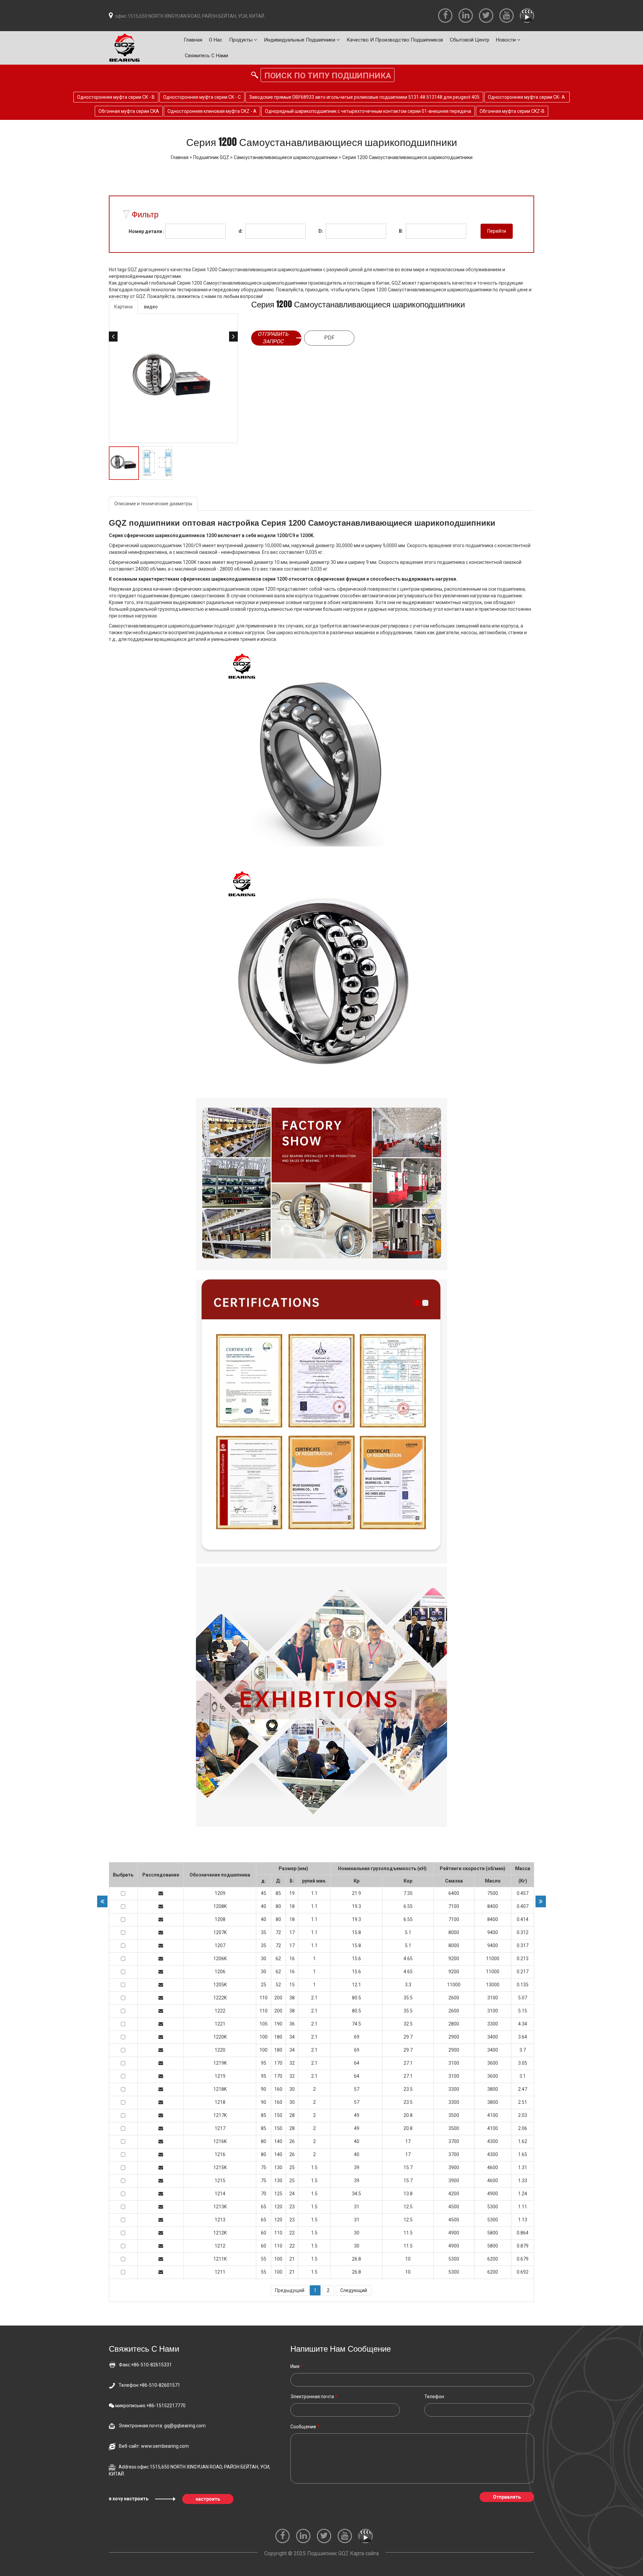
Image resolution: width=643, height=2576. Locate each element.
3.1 (523, 2076)
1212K (220, 2233)
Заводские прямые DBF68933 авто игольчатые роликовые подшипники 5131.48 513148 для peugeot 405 (364, 97)
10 (408, 2259)
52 (278, 1985)
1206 (220, 1972)
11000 (493, 1959)
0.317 (523, 1945)
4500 (454, 2207)
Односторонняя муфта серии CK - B (116, 97)
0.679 (523, 2259)
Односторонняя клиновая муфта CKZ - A (212, 111)
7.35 (408, 1893)
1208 (220, 1919)
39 (357, 2167)
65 (264, 2207)
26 (292, 2141)
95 (264, 2063)
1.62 (523, 2141)
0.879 (523, 2246)
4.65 (408, 1959)
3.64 (523, 2037)
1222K (220, 1998)
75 (264, 2167)
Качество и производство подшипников (395, 40)
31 (357, 2207)
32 (292, 2063)
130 (278, 2167)
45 (264, 1893)
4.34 (523, 2024)
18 (292, 1906)
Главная (193, 40)
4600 (493, 2167)
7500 (493, 1893)
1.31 (523, 2167)
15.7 (408, 2167)
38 (292, 1998)
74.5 (356, 2024)
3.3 (408, 1985)
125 (278, 2194)
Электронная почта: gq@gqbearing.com (162, 2426)
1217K (220, 2115)
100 (264, 2037)
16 (292, 1959)
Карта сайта (364, 2553)
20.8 (408, 2115)
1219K (220, 2063)
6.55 (408, 1906)
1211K (220, 2259)
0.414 (523, 1919)
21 (292, 2259)
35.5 (408, 1998)
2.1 (314, 1998)
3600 (493, 2063)
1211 (220, 2272)
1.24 (523, 2194)
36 (292, 2024)
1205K (220, 1985)
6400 (454, 1893)
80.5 (356, 1998)
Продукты (241, 40)
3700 (454, 2141)
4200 (454, 2194)
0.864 (523, 2233)
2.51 (523, 2102)
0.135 (523, 1985)
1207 (220, 1945)
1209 (220, 1893)
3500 (454, 2115)
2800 (454, 2024)
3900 (454, 2167)
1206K (220, 1959)
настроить (208, 2499)
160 (278, 2089)
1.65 (523, 2154)
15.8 (356, 1932)
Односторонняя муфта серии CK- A (527, 97)
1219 (220, 2076)
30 (264, 1959)
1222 (220, 2011)
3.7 (523, 2050)
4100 (493, 2115)
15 (292, 1985)
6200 (493, 2259)
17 (292, 1932)
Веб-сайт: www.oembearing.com (154, 2446)
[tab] (123, 307)
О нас (216, 40)
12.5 (408, 2207)
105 (264, 2024)
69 (357, 2037)
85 (278, 1893)
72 (278, 1932)
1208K (220, 1906)
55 (264, 2259)
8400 (493, 1906)
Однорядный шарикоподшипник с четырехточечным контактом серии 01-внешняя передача (368, 111)
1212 (220, 2246)
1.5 (314, 2167)
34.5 (356, 2194)
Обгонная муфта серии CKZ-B (512, 111)
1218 (220, 2102)
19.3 (356, 1906)
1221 (220, 2024)
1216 (220, 2154)
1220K (220, 2037)
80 (278, 1906)
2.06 (523, 2128)
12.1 (356, 1985)
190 (278, 2024)
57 (357, 2089)
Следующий (354, 2290)
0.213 (523, 1959)
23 (292, 2207)
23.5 (408, 2089)
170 (278, 2063)
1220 (220, 2050)
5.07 (523, 1998)
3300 (493, 2024)
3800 (493, 2089)
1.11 (523, 2207)
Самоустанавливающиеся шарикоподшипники (286, 157)
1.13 (523, 2220)
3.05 (523, 2063)
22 (292, 2233)
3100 (493, 1998)
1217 (220, 2128)
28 (292, 2115)
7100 (454, 1906)
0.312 (523, 1932)
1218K (220, 2089)
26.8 (356, 2259)
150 (278, 2115)
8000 (454, 1932)
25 (264, 1985)
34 (292, 2037)
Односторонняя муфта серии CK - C (202, 97)
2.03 (523, 2115)
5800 (493, 2233)
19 (292, 1893)
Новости (507, 40)
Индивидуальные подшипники (300, 40)
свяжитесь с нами (206, 56)
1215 (220, 2181)
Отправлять (507, 2497)
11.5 (408, 2233)
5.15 (523, 2011)
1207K (220, 1932)
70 (264, 2194)
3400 (493, 2037)
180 (278, 2037)
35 (264, 1932)
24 (292, 2194)
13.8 (408, 2194)
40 (264, 1906)
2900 (454, 2037)
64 (357, 2063)
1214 (220, 2194)
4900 (493, 2194)
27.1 (408, 2063)
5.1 (408, 1932)
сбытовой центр (470, 40)
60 (264, 2233)
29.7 (408, 2037)
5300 (493, 2207)
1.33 (523, 2181)
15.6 (356, 1959)
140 (278, 2141)
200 (278, 1998)
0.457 (523, 1893)
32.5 (408, 2024)
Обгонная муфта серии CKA (129, 111)
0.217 (523, 1972)
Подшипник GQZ (211, 157)
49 (357, 2115)
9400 (493, 1932)
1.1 (314, 1893)
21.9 (356, 1893)
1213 (220, 2220)
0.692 (523, 2272)
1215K (220, 2167)
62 (278, 1959)
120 (278, 2207)
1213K (220, 2207)
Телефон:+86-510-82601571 (149, 2385)
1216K (220, 2141)
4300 (493, 2141)
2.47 (523, 2089)
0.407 (523, 1906)
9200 (454, 1959)
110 (264, 1998)
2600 (454, 1998)
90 (264, 2089)
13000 (493, 1985)
